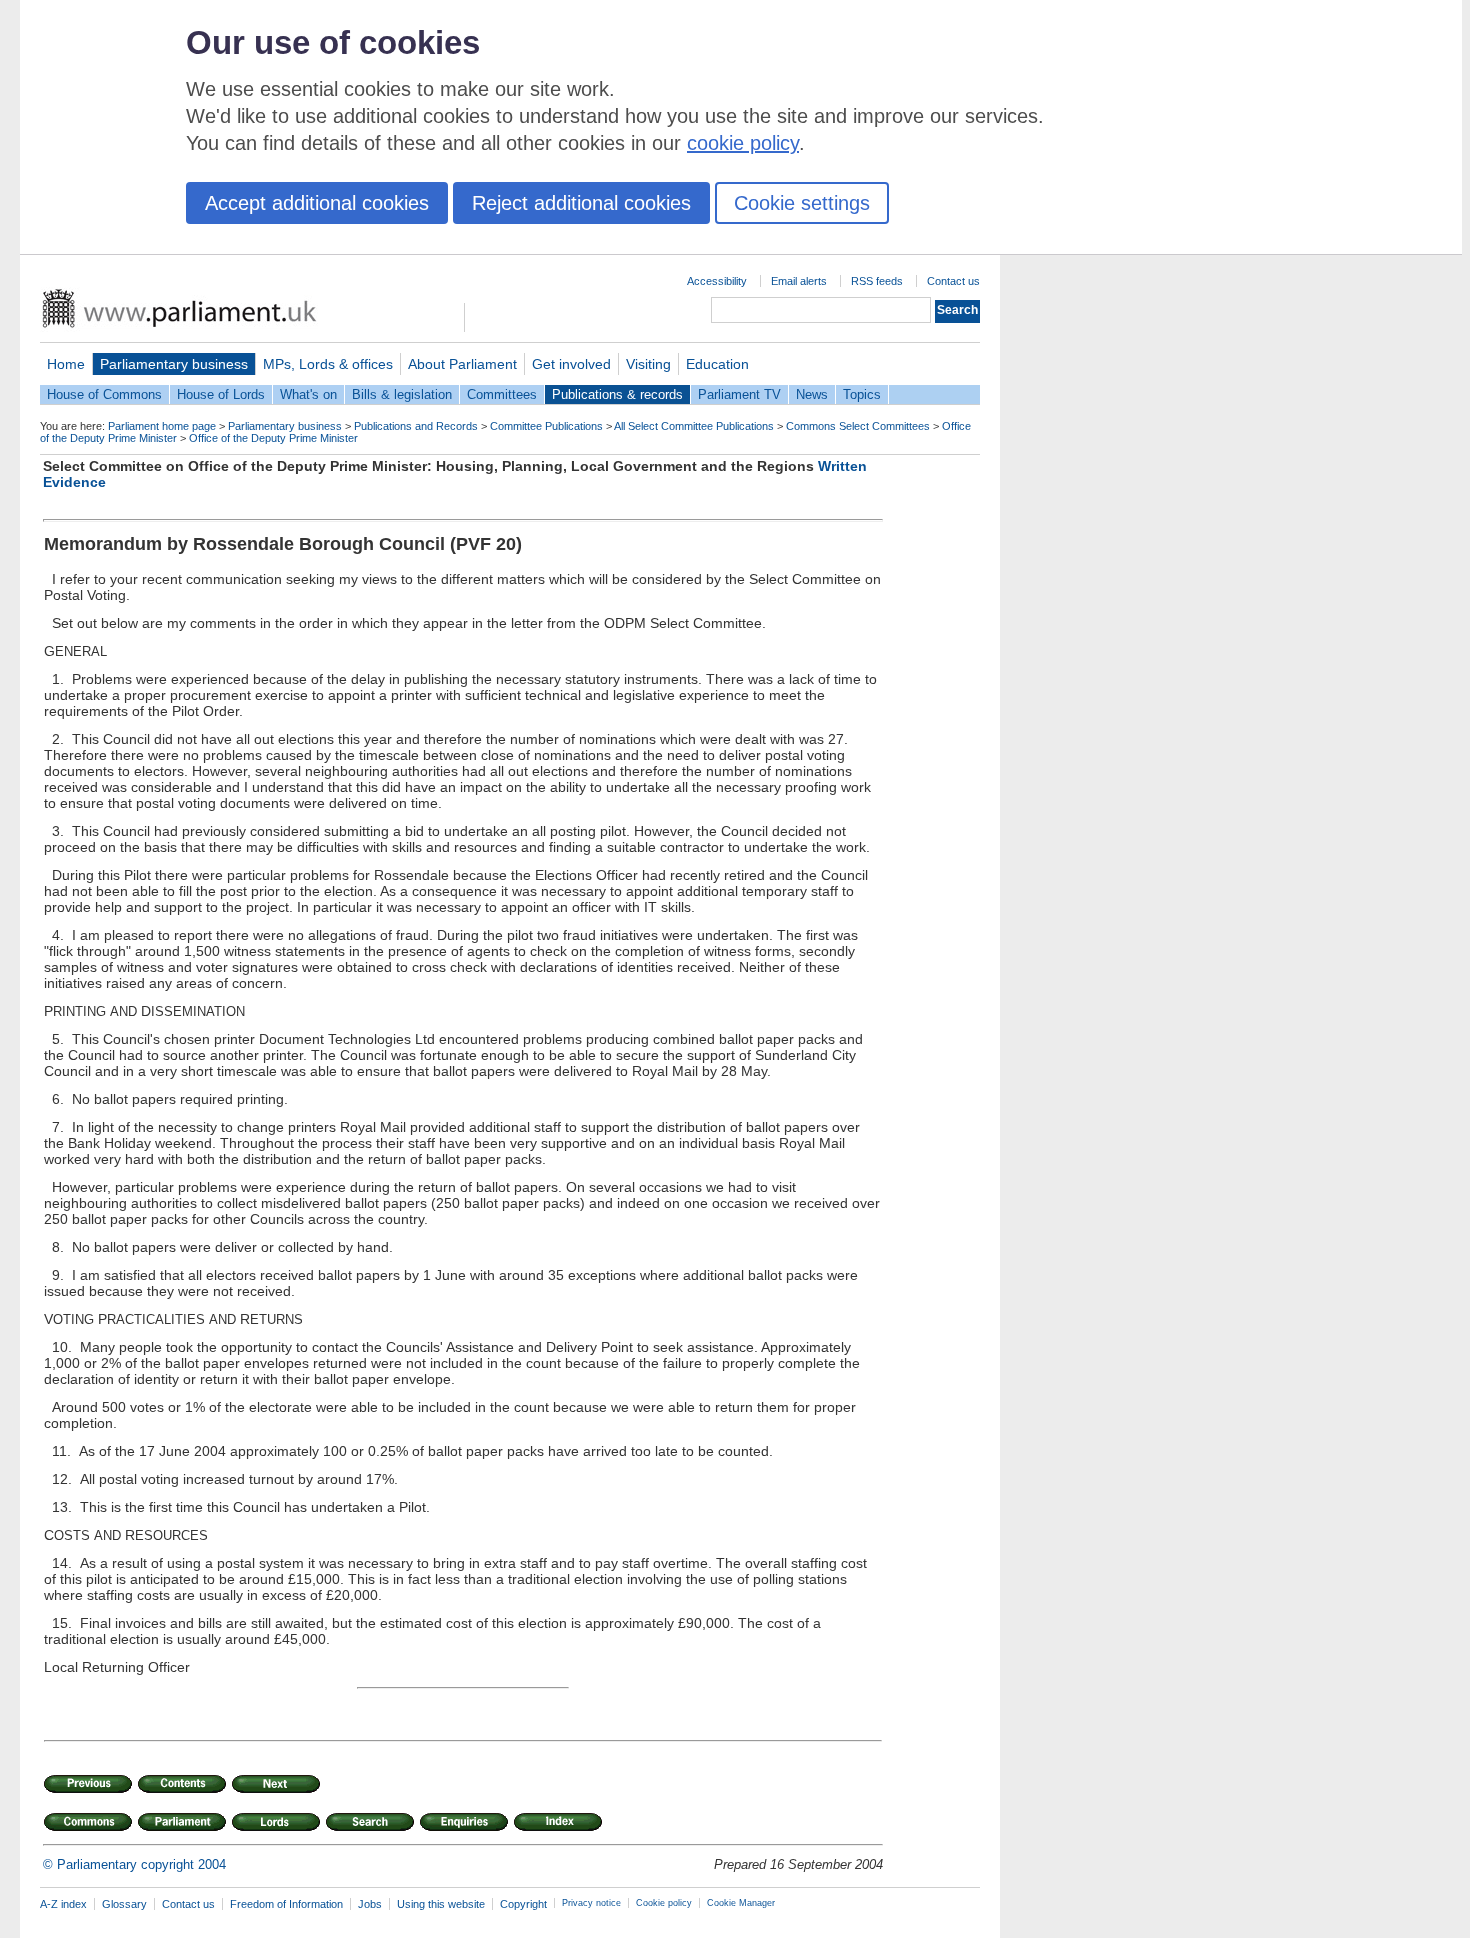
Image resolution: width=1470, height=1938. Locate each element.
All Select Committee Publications (694, 426)
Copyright (523, 1904)
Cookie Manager (741, 1903)
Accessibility (717, 281)
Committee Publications (546, 426)
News (812, 394)
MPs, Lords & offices (328, 364)
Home (66, 364)
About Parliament (462, 364)
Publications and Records (416, 426)
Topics (862, 394)
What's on (308, 394)
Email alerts (799, 281)
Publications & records (617, 394)
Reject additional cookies (581, 203)
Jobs (370, 1904)
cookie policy (743, 143)
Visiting (648, 364)
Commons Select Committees (858, 426)
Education (717, 364)
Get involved (571, 364)
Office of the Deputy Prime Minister (273, 438)
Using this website (441, 1904)
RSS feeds (877, 281)
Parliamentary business (174, 364)
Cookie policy (664, 1903)
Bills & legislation (402, 394)
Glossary (124, 1904)
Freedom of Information (286, 1904)
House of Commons (104, 394)
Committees (502, 394)
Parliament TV (739, 394)
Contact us (953, 281)
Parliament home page (162, 426)
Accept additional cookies (317, 203)
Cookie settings (802, 203)
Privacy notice (591, 1903)
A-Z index (63, 1904)
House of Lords (221, 394)
